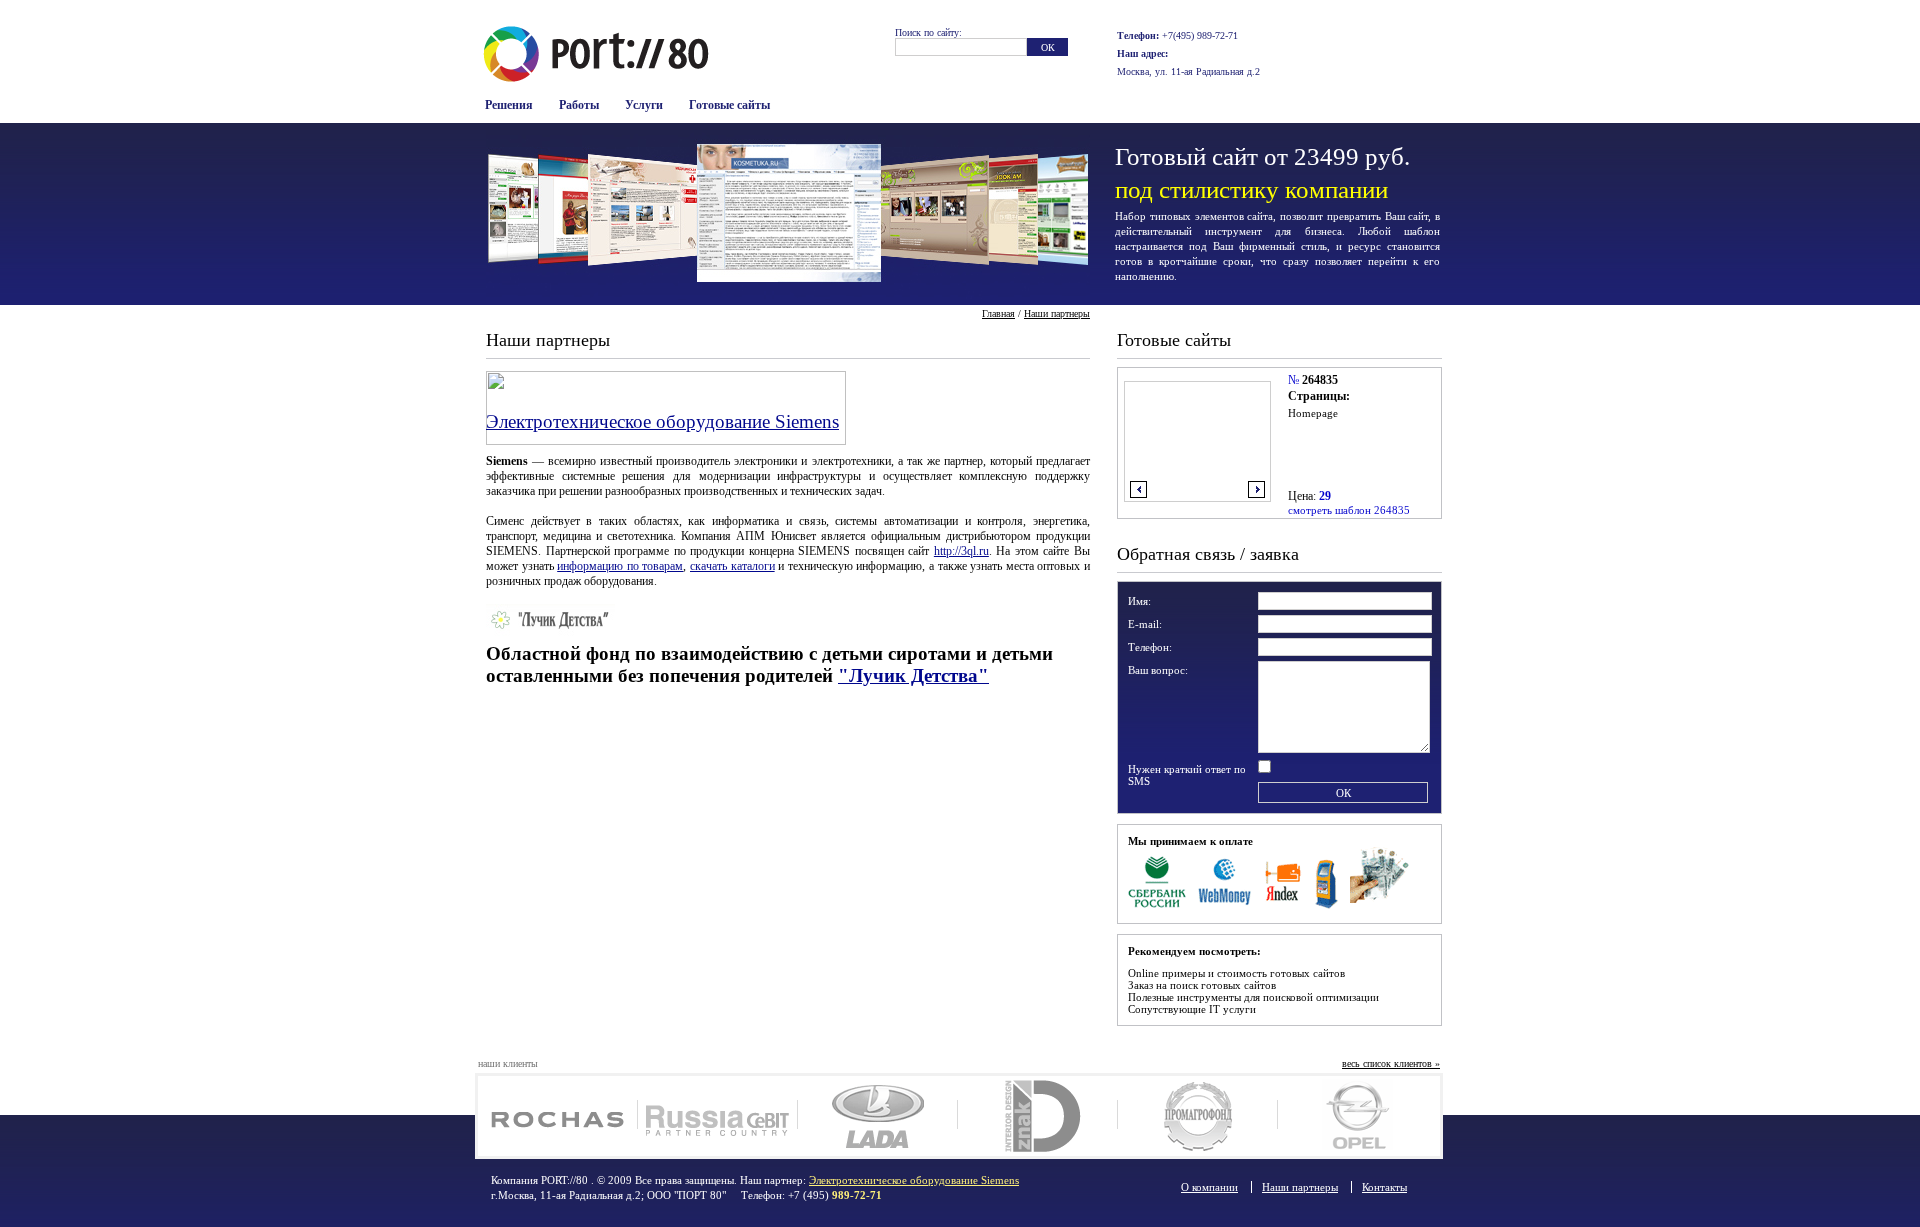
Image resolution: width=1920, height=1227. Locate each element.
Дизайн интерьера (1037, 1116)
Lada (877, 1116)
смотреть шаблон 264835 (1349, 510)
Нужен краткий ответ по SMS (1187, 775)
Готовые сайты (729, 105)
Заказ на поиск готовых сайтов (1202, 985)
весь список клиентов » (1391, 1063)
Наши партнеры (1057, 313)
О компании (1209, 1187)
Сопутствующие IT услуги (1192, 1009)
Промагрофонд (1197, 1116)
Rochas (557, 1116)
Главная (998, 313)
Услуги (644, 105)
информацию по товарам (620, 566)
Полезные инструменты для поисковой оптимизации (1253, 997)
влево (1138, 489)
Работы (579, 105)
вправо (1256, 489)
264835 (1320, 380)
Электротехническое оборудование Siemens (662, 421)
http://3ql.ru (961, 551)
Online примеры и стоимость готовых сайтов (1236, 973)
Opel (1357, 1116)
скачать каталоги (732, 566)
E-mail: (1145, 624)
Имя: (1139, 601)
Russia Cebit (717, 1116)
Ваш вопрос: (1158, 670)
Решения (509, 105)
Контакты (1384, 1187)
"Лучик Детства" (913, 675)
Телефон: (1150, 647)
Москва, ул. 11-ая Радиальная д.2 (1188, 71)
